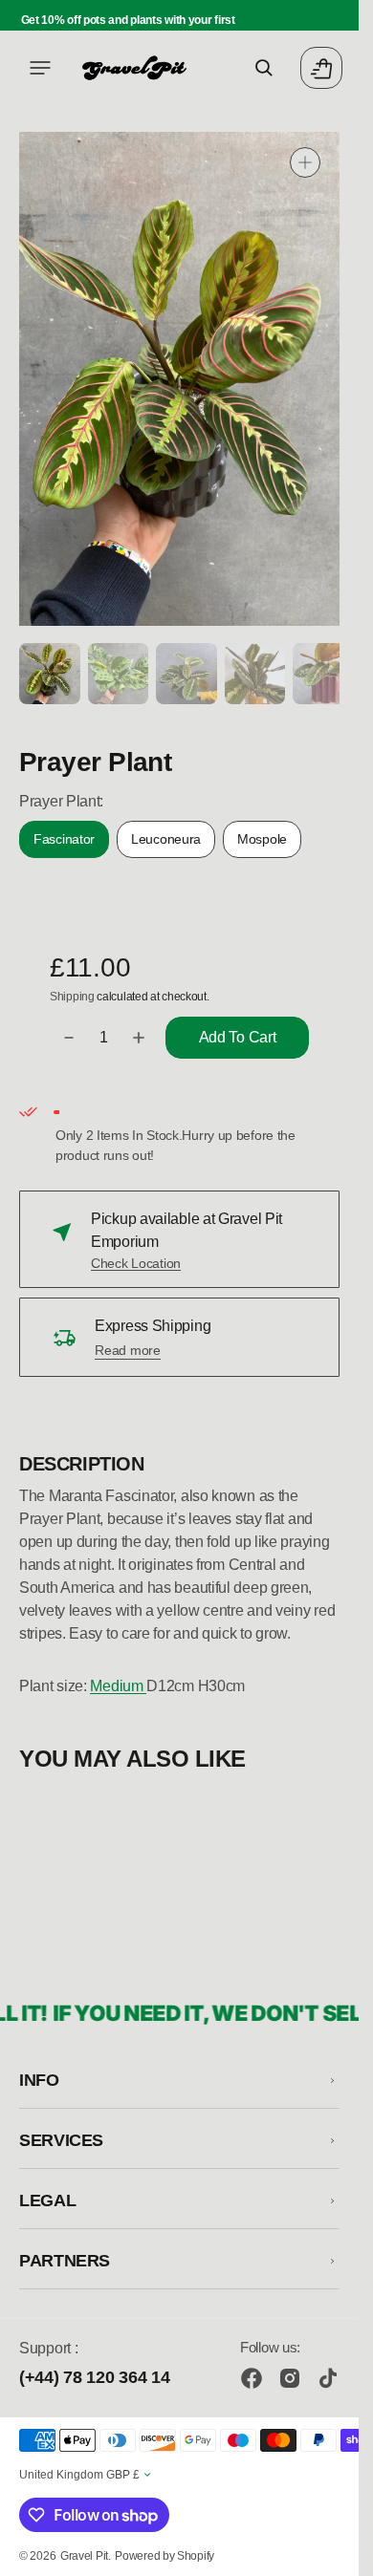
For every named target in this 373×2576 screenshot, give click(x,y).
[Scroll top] (336, 2553)
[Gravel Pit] (134, 68)
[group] (48, 672)
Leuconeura (173, 842)
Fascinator (71, 842)
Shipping (72, 994)
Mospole (269, 842)
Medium (118, 1683)
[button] (40, 68)
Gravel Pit (84, 2556)
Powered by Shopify (165, 2556)
